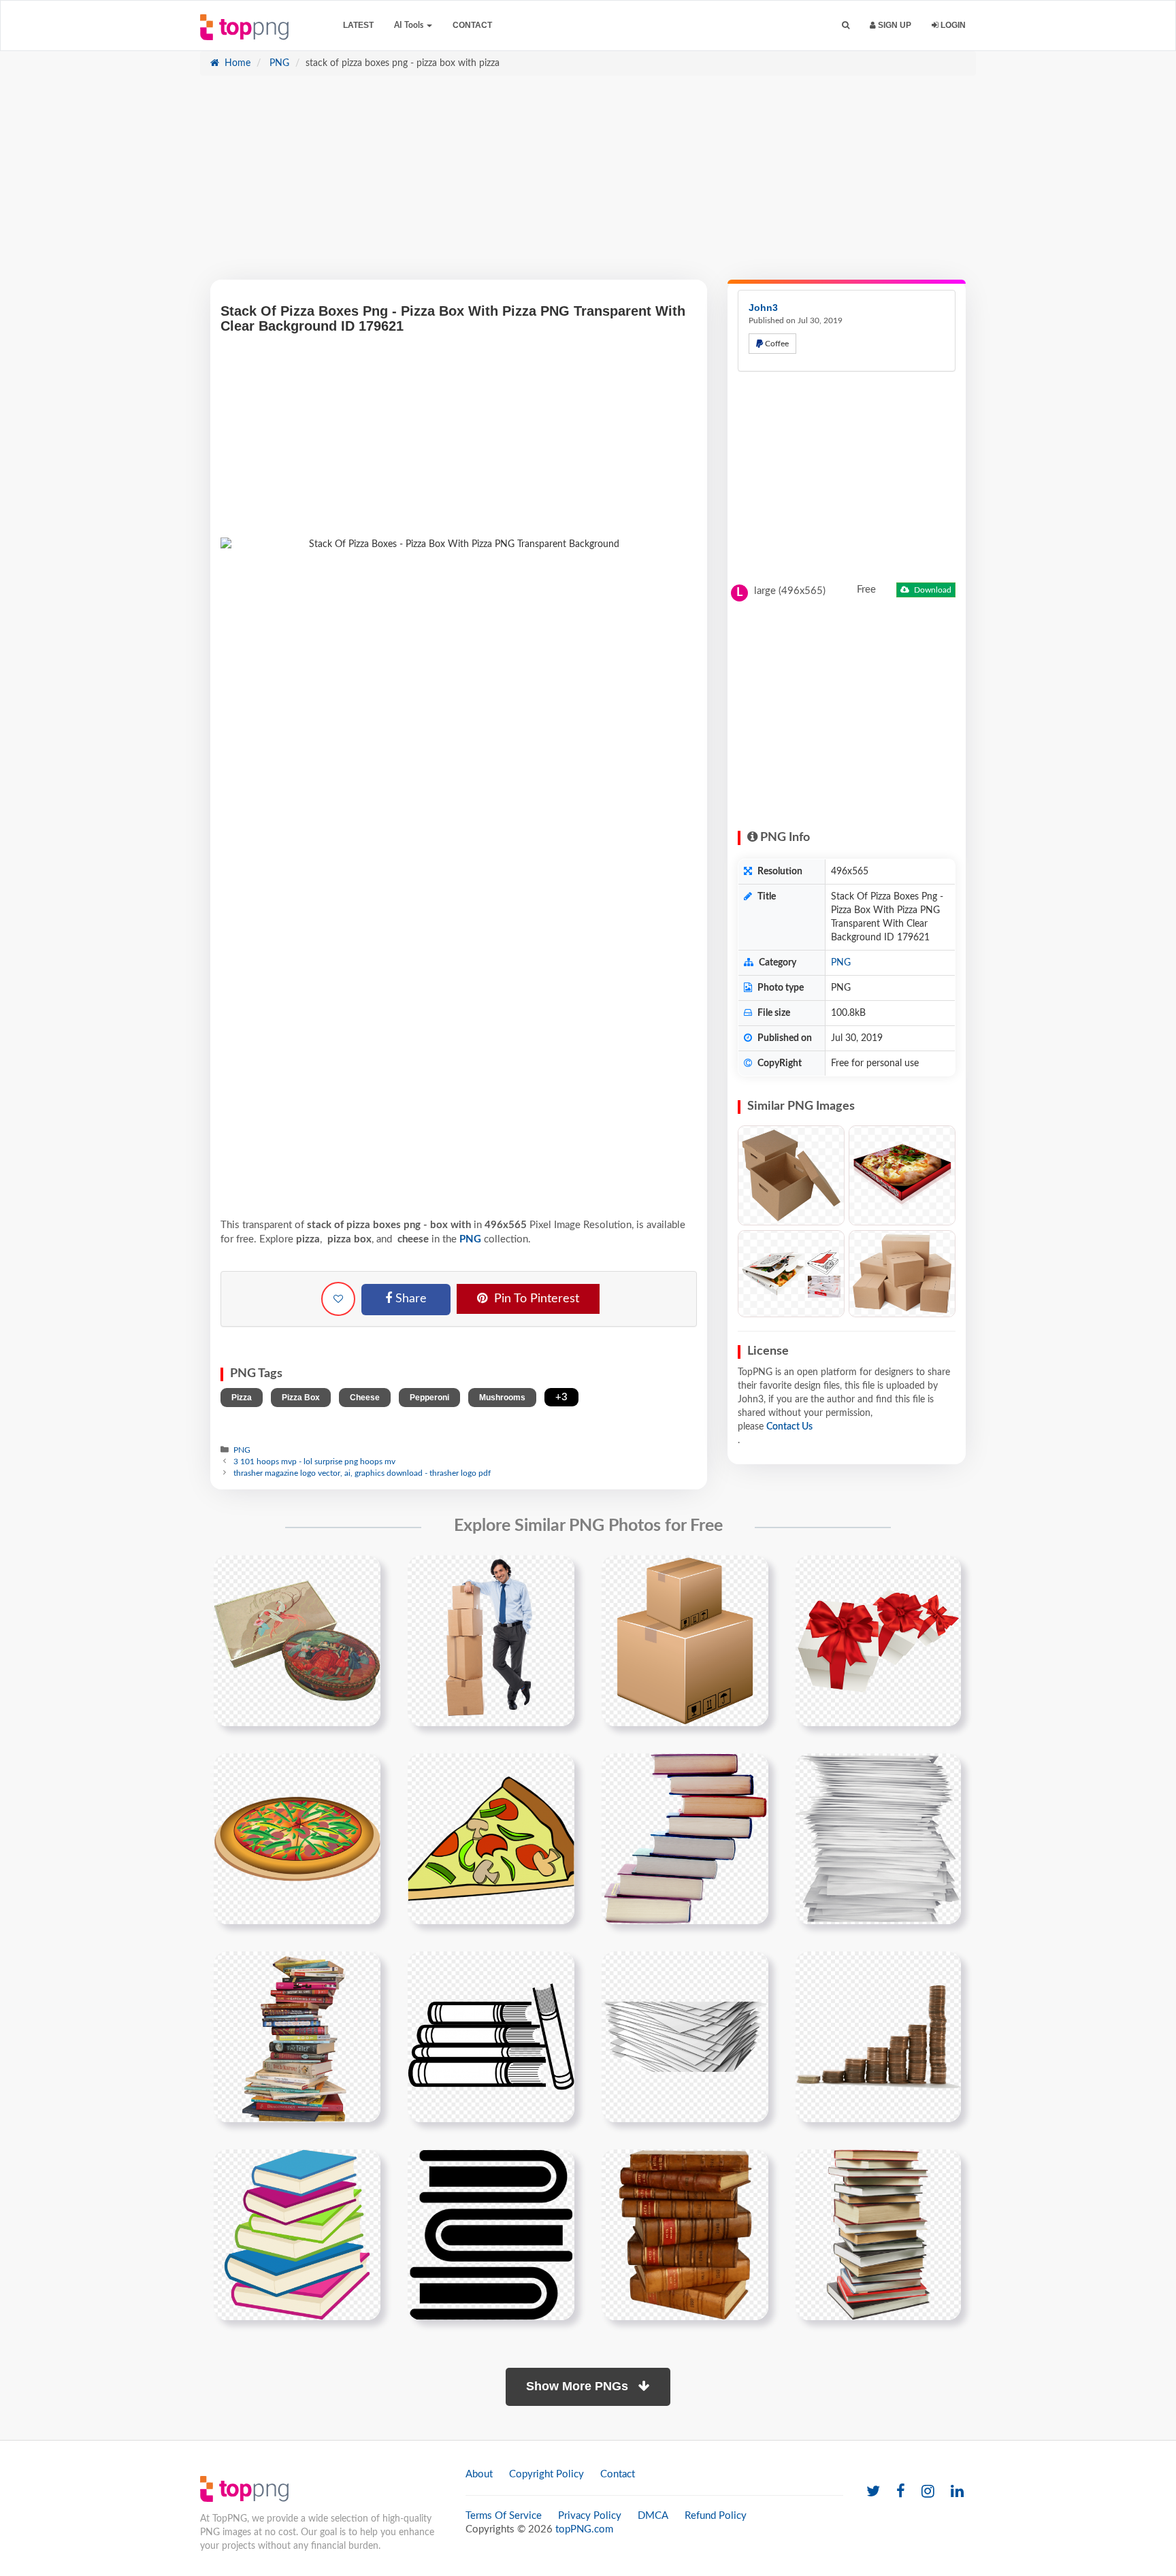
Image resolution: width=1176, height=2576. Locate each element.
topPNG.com (584, 2529)
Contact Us (789, 1427)
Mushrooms (502, 1398)
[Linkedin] (957, 2492)
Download (932, 590)
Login (952, 25)
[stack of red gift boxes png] (878, 1640)
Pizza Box (301, 1398)
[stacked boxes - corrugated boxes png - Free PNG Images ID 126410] (902, 1274)
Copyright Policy (546, 2474)
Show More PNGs (579, 2386)
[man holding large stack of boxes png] (491, 1640)
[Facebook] (901, 2492)
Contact (472, 25)
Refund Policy (716, 2516)
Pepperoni (429, 1398)
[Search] (846, 26)
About (479, 2474)
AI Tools (410, 25)
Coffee (776, 344)
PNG (278, 63)
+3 (561, 1397)
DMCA (653, 2516)
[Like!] (338, 1299)
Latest (358, 25)
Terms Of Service (504, 2516)
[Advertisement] (588, 184)
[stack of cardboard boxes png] (685, 1640)
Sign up (894, 25)
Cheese (365, 1398)
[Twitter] (873, 2492)
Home (236, 63)
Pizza (242, 1398)
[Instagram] (928, 2492)
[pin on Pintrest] (362, 1574)
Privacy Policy (590, 2516)
